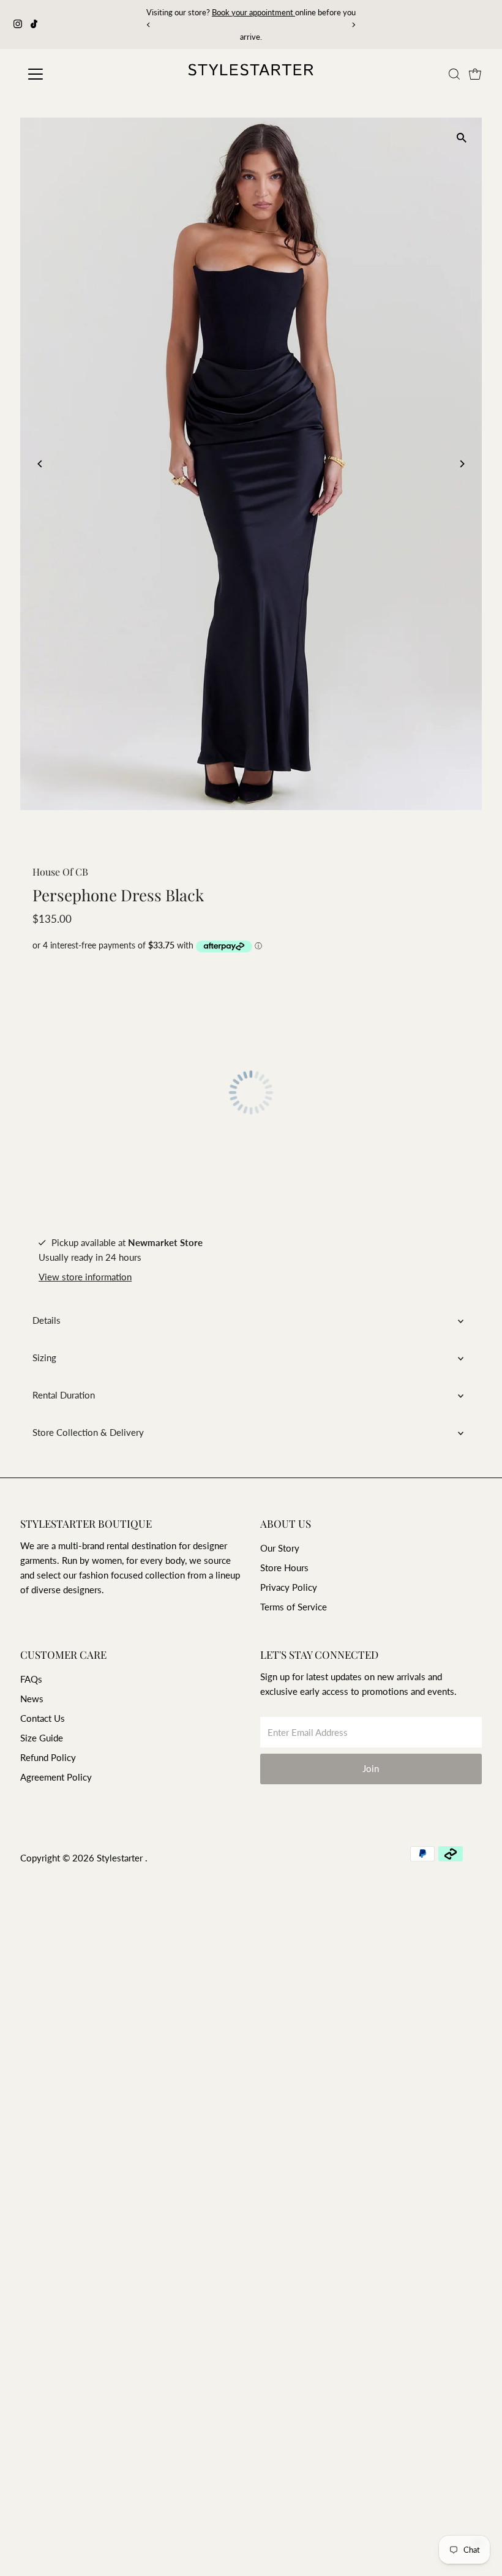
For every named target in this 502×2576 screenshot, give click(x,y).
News (32, 1699)
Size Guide (42, 1738)
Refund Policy (48, 1757)
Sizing (44, 1357)
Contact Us (43, 1718)
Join (371, 1768)
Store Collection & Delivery (88, 1432)
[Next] (353, 25)
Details (47, 1320)
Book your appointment (167, 12)
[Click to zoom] (462, 137)
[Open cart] (475, 74)
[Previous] (149, 25)
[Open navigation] (75, 74)
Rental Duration (64, 1395)
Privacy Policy (289, 1587)
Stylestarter (121, 1858)
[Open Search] (454, 74)
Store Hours (284, 1568)
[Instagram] (18, 24)
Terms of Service (294, 1607)
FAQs (31, 1679)
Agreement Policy (56, 1777)
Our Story (280, 1548)
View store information (85, 1277)
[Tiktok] (34, 24)
